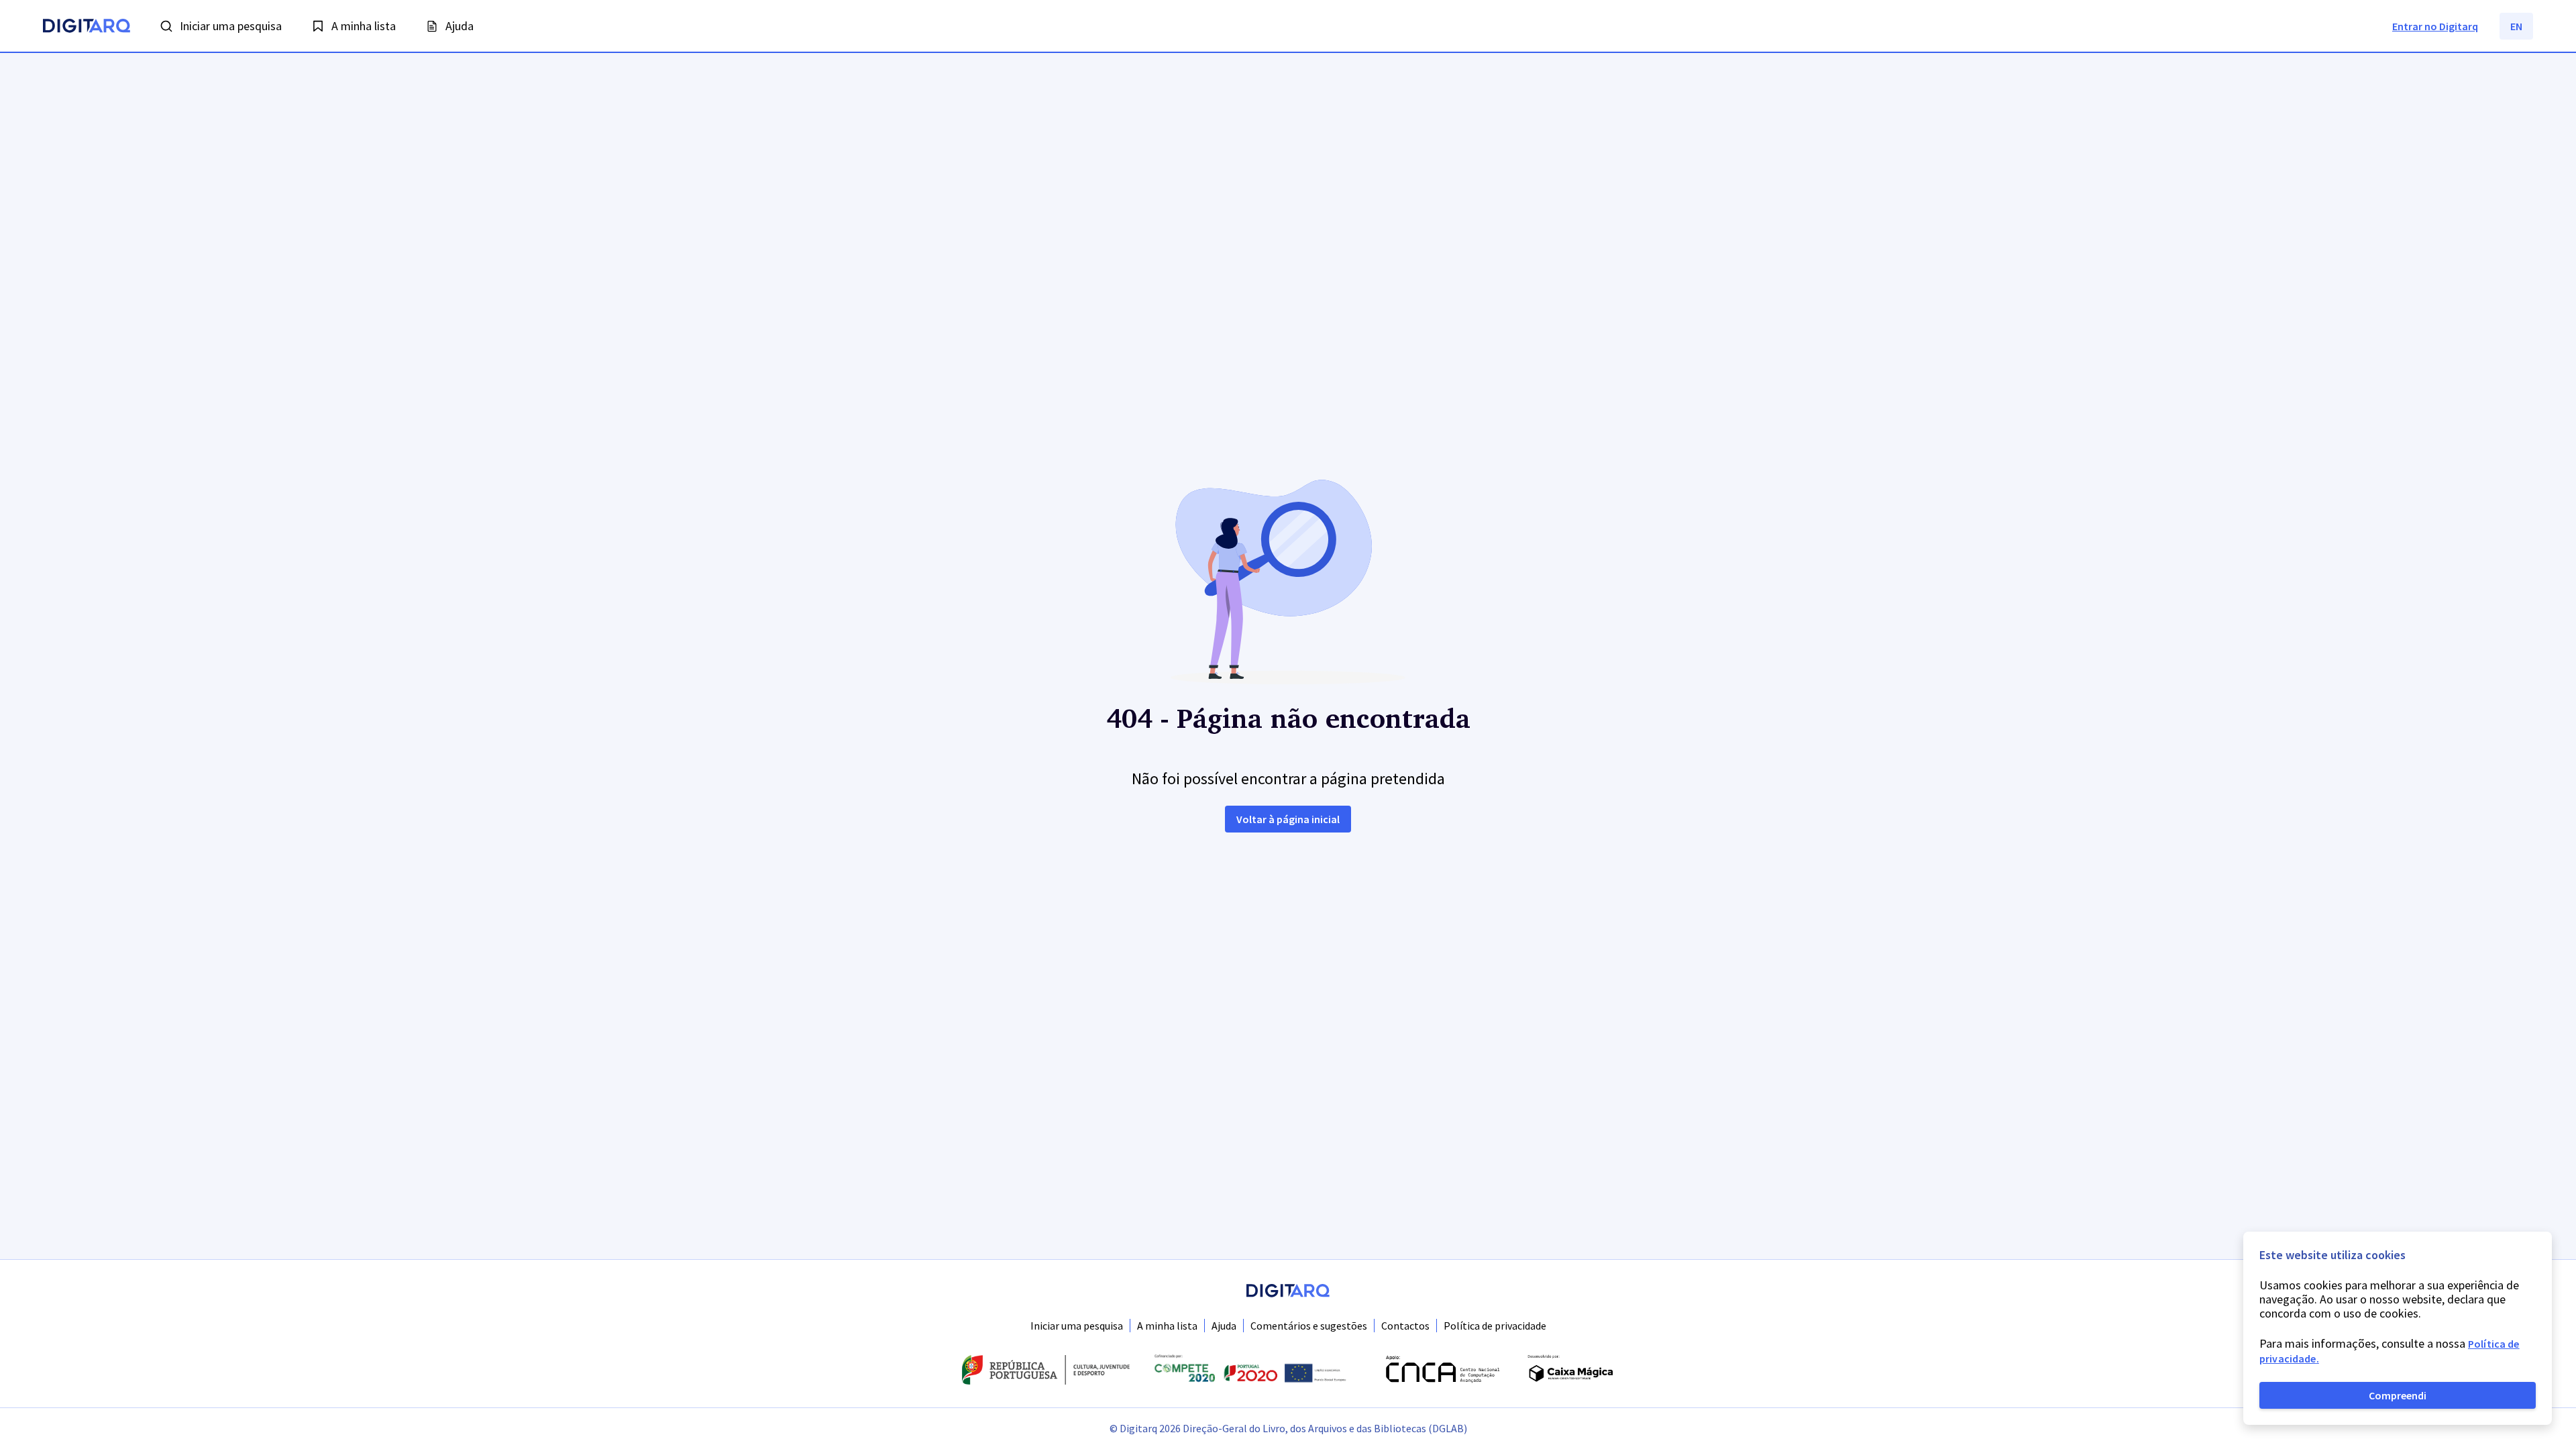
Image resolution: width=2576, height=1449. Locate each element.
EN (2516, 26)
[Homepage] (87, 28)
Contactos (1405, 1326)
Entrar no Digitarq (2435, 26)
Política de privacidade (1495, 1326)
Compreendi (2398, 1395)
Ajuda (1224, 1326)
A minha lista (1167, 1326)
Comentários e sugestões (1309, 1326)
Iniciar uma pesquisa (1077, 1326)
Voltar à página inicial (1288, 819)
